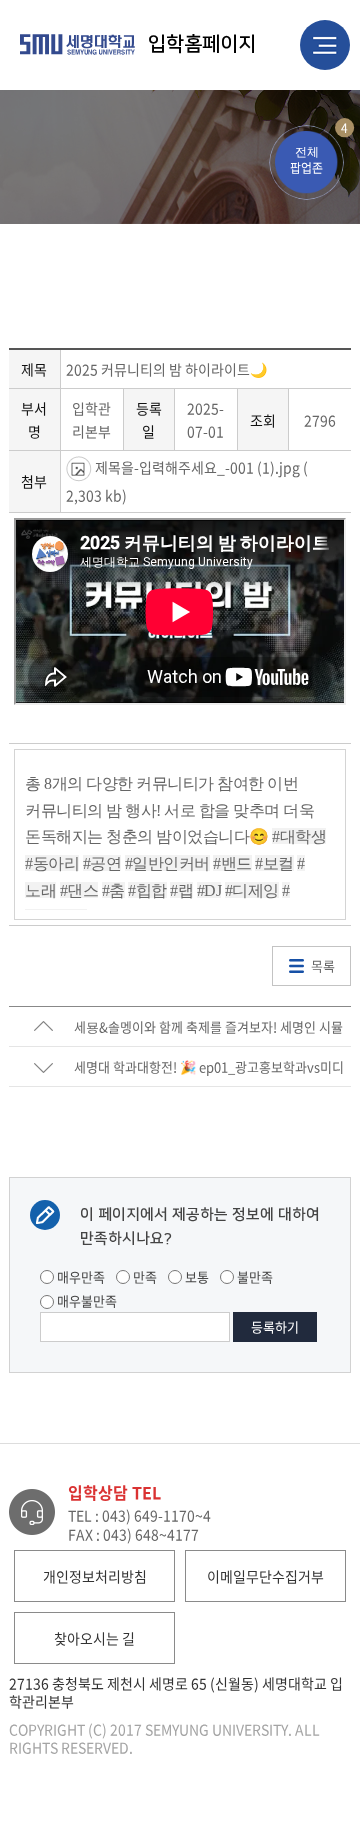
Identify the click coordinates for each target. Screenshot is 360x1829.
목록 (323, 965)
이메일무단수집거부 (265, 1576)
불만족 (253, 1276)
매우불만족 (85, 1300)
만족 (143, 1276)
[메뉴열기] (325, 45)
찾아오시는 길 (94, 1638)
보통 (195, 1276)
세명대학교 (78, 44)
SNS (344, 106)
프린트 (309, 106)
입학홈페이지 (202, 44)
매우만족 (79, 1276)
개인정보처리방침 (95, 1576)
